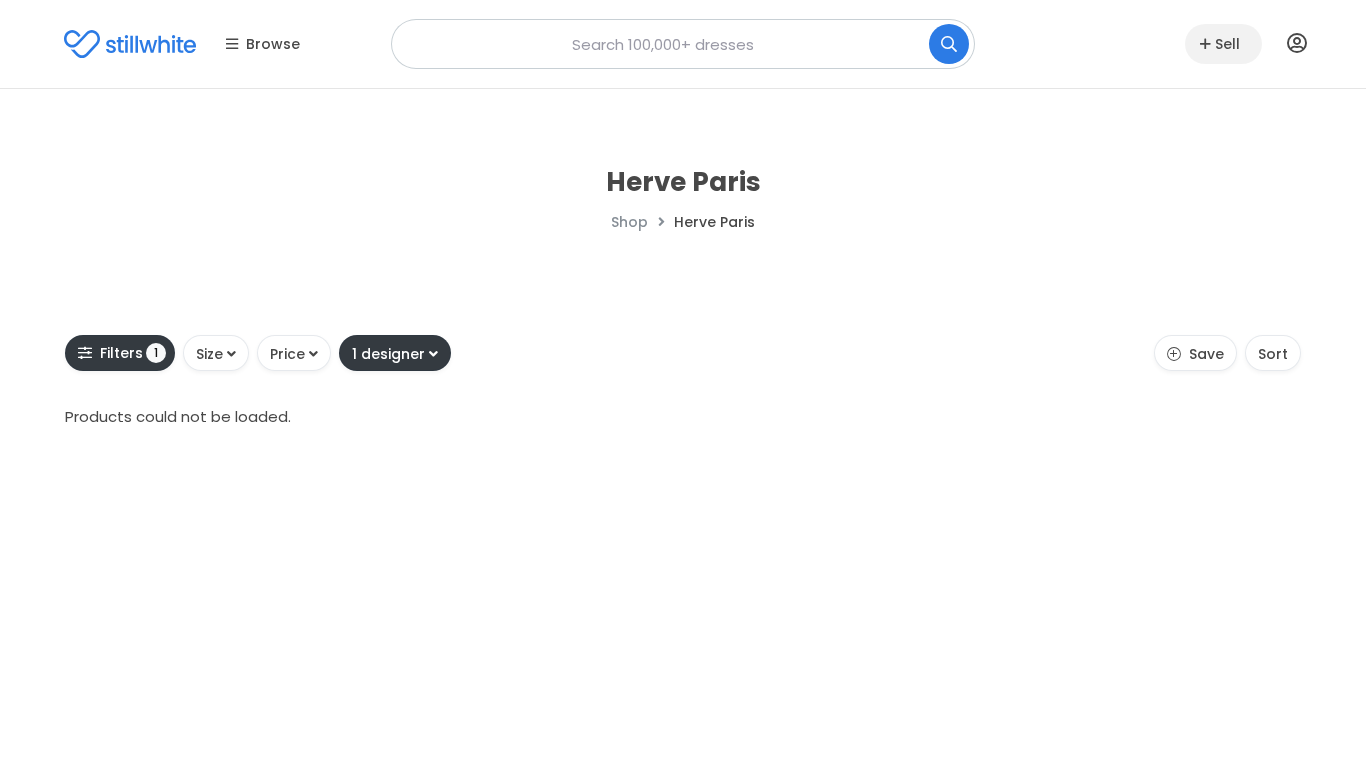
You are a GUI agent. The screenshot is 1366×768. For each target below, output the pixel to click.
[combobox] (683, 44)
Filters (129, 353)
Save (1206, 354)
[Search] (949, 44)
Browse (273, 44)
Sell (1227, 44)
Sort (1273, 354)
